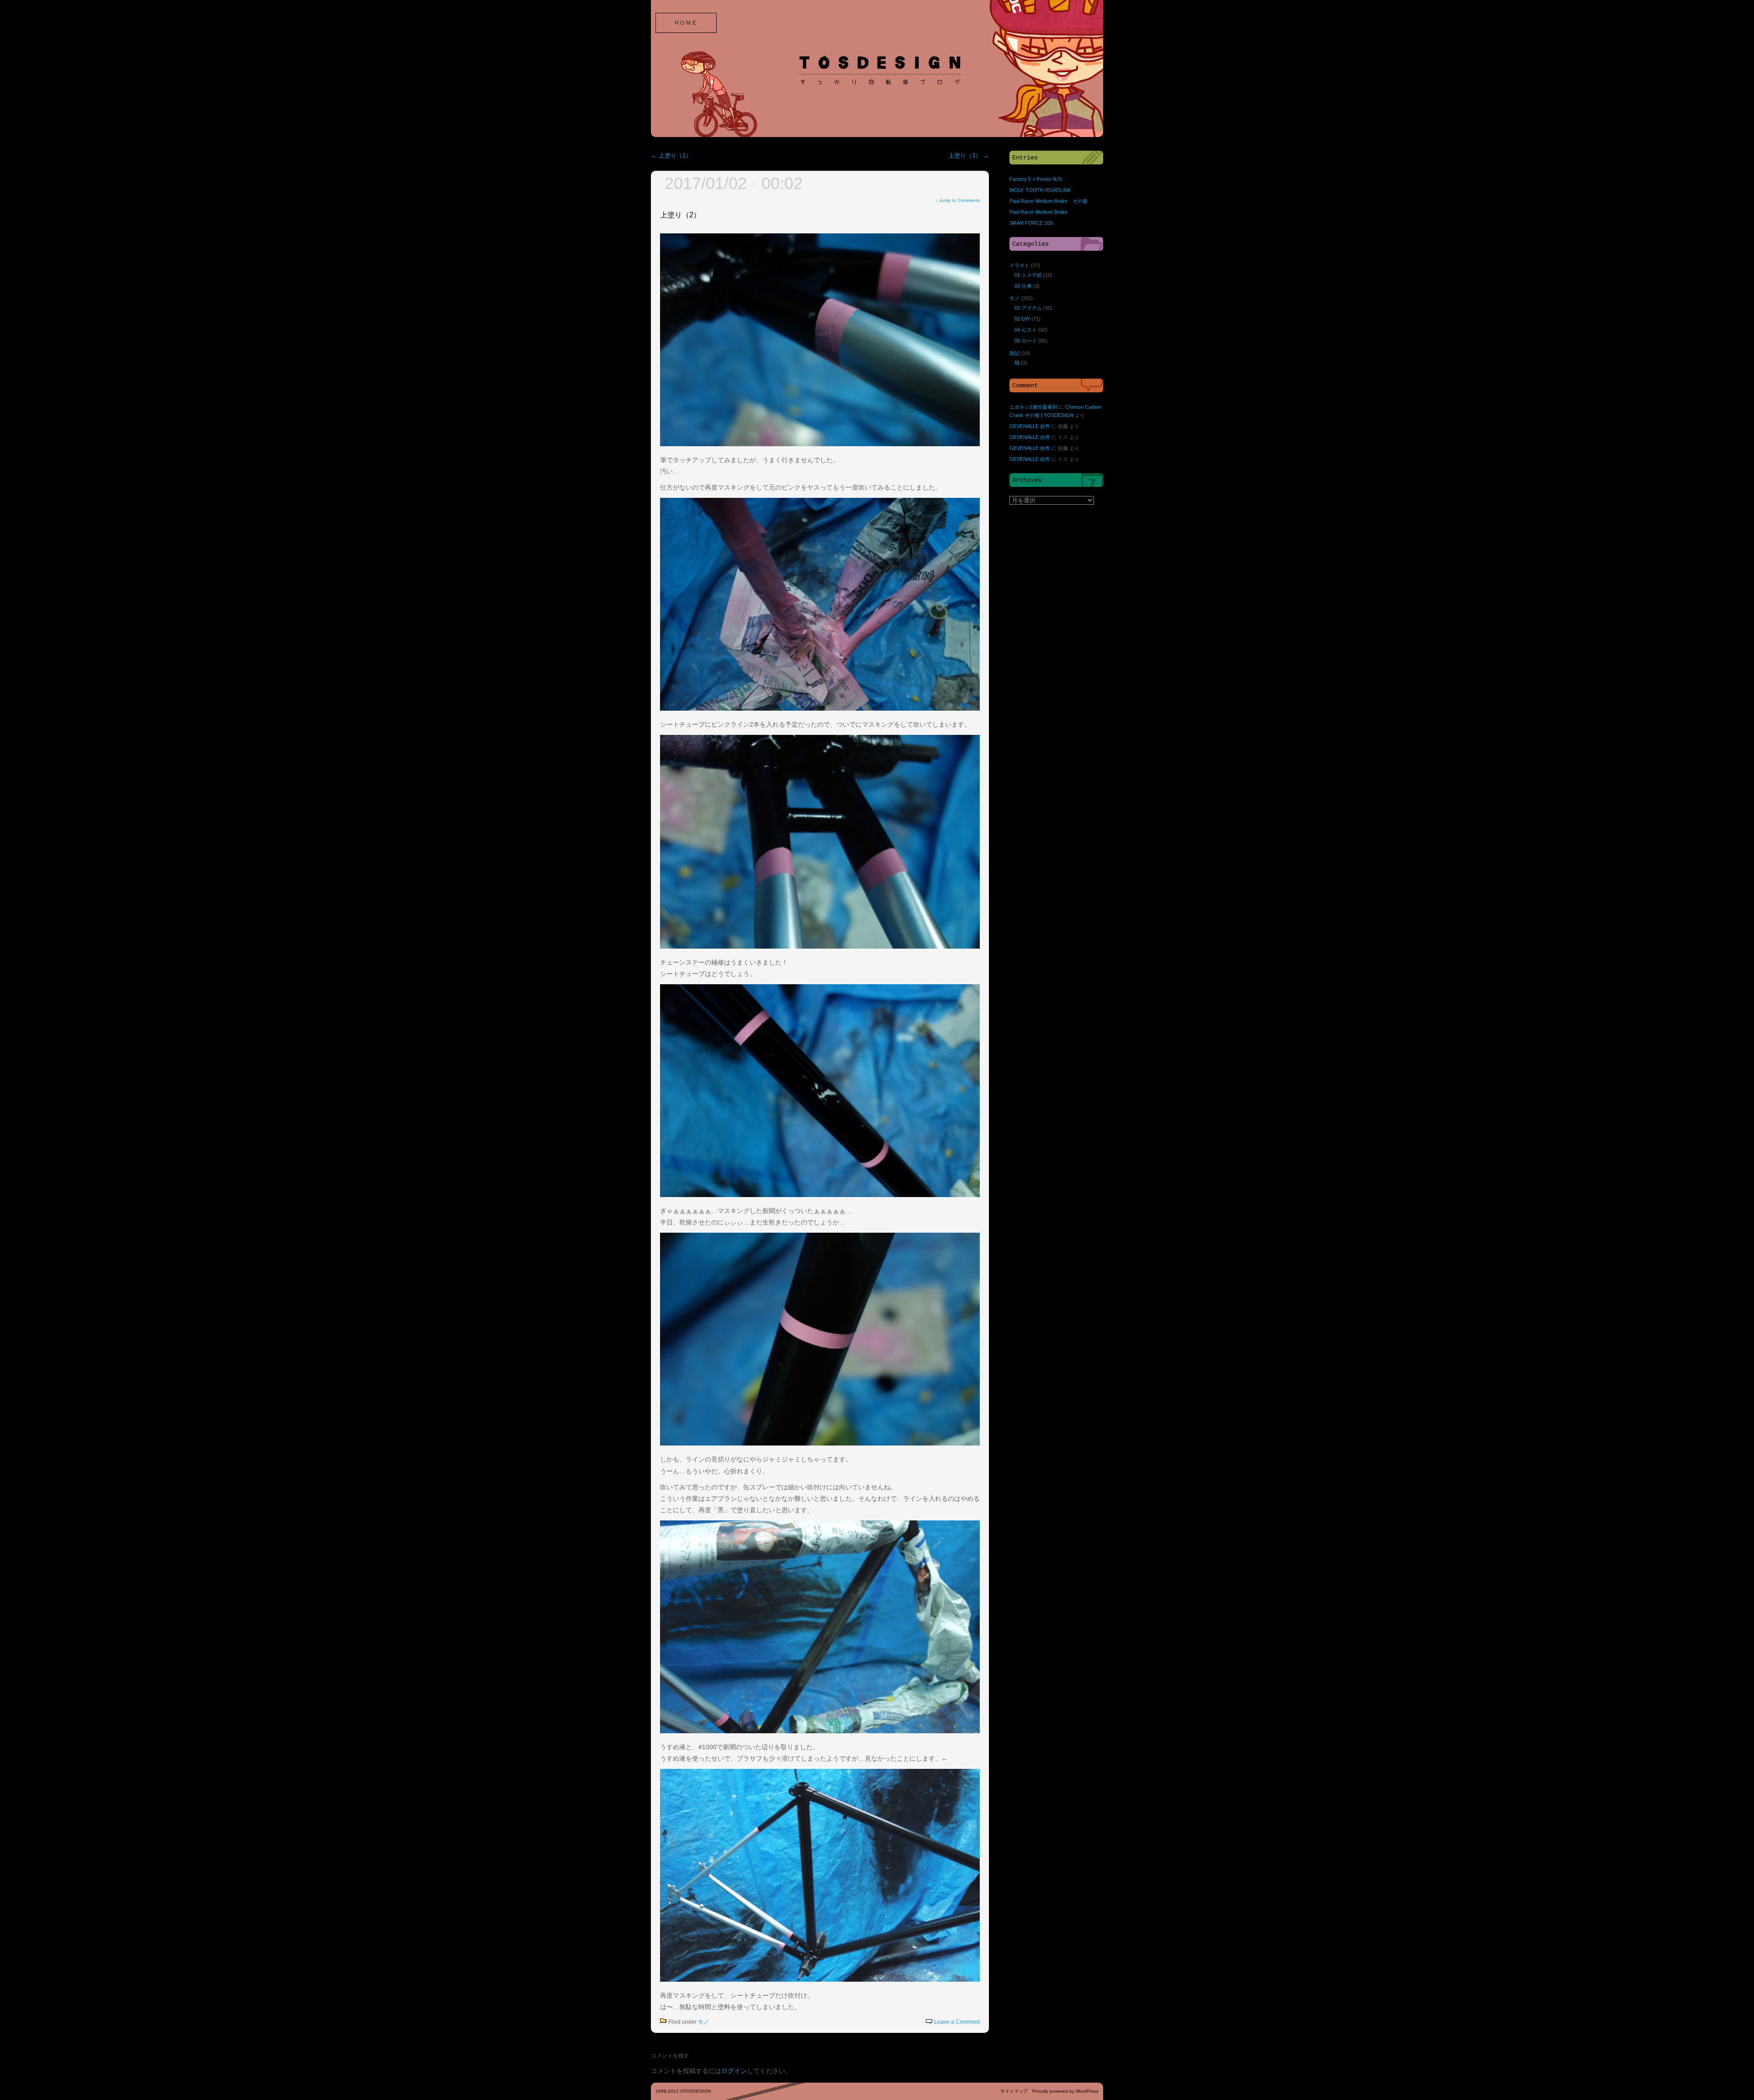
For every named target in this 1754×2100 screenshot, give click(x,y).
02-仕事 (1023, 286)
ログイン (734, 2071)
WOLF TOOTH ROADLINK (1040, 190)
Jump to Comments (958, 200)
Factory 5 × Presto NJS (1036, 179)
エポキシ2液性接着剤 (1033, 407)
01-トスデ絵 (1028, 275)
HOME (686, 23)
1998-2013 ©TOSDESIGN (683, 2091)
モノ (703, 2022)
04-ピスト (1026, 330)
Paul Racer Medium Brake (1038, 212)
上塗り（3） (969, 156)
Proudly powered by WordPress (1065, 2091)
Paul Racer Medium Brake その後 (1049, 201)
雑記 (1014, 353)
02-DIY (1022, 319)
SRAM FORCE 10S (1031, 223)
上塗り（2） (680, 215)
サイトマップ (1014, 2091)
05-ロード (1026, 341)
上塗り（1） (671, 156)
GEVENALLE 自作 (1030, 426)
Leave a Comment (957, 2022)
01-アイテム (1028, 308)
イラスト (1020, 265)
